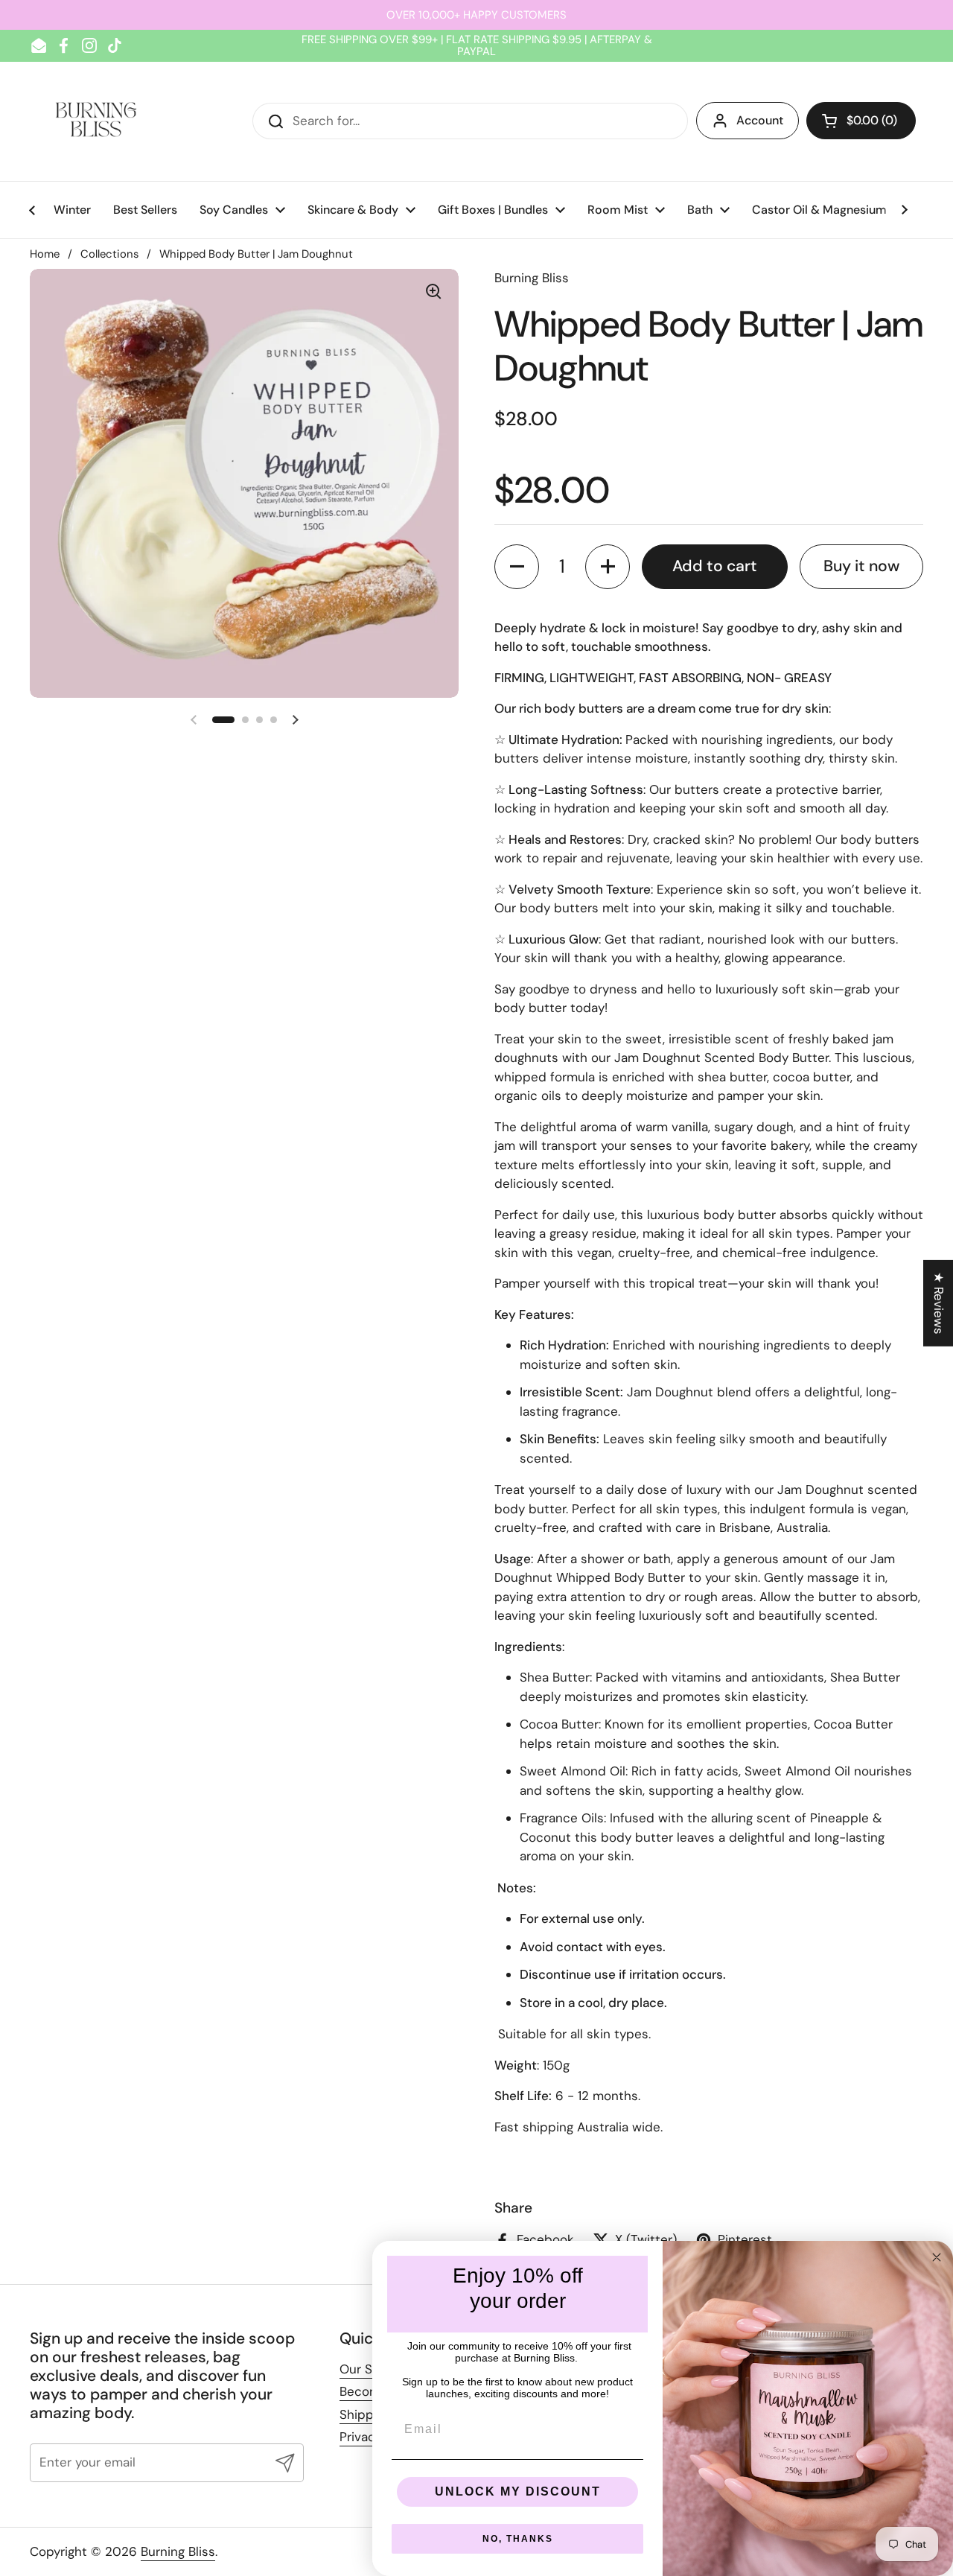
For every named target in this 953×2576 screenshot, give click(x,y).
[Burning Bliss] (96, 121)
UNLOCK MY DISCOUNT (518, 2491)
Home (45, 254)
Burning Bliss (178, 2551)
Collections (109, 254)
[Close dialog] (937, 2257)
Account (760, 120)
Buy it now (861, 566)
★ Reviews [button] (939, 1303)
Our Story (368, 2369)
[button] (861, 121)
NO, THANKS (518, 2539)
